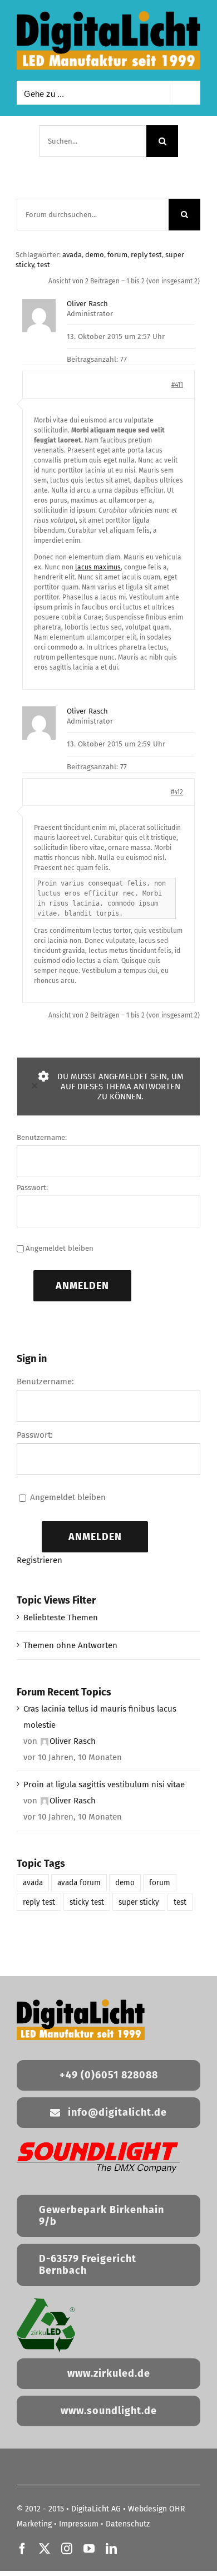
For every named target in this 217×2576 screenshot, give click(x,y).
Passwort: (32, 1188)
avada (72, 255)
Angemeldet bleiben (60, 1248)
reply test (146, 255)
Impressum (79, 2524)
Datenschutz (128, 2524)
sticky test (87, 1902)
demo (95, 255)
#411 (177, 385)
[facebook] (22, 2549)
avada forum (79, 1883)
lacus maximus (98, 567)
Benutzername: (42, 1137)
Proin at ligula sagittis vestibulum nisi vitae (104, 1784)
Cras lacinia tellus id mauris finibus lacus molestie (100, 1717)
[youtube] (89, 2549)
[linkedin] (111, 2549)
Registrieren (40, 1560)
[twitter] (45, 2549)
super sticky (139, 1902)
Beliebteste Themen (61, 1618)
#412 (177, 792)
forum (117, 255)
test (44, 265)
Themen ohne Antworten (70, 1645)
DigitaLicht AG (96, 2509)
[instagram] (67, 2549)
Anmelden (82, 1286)
